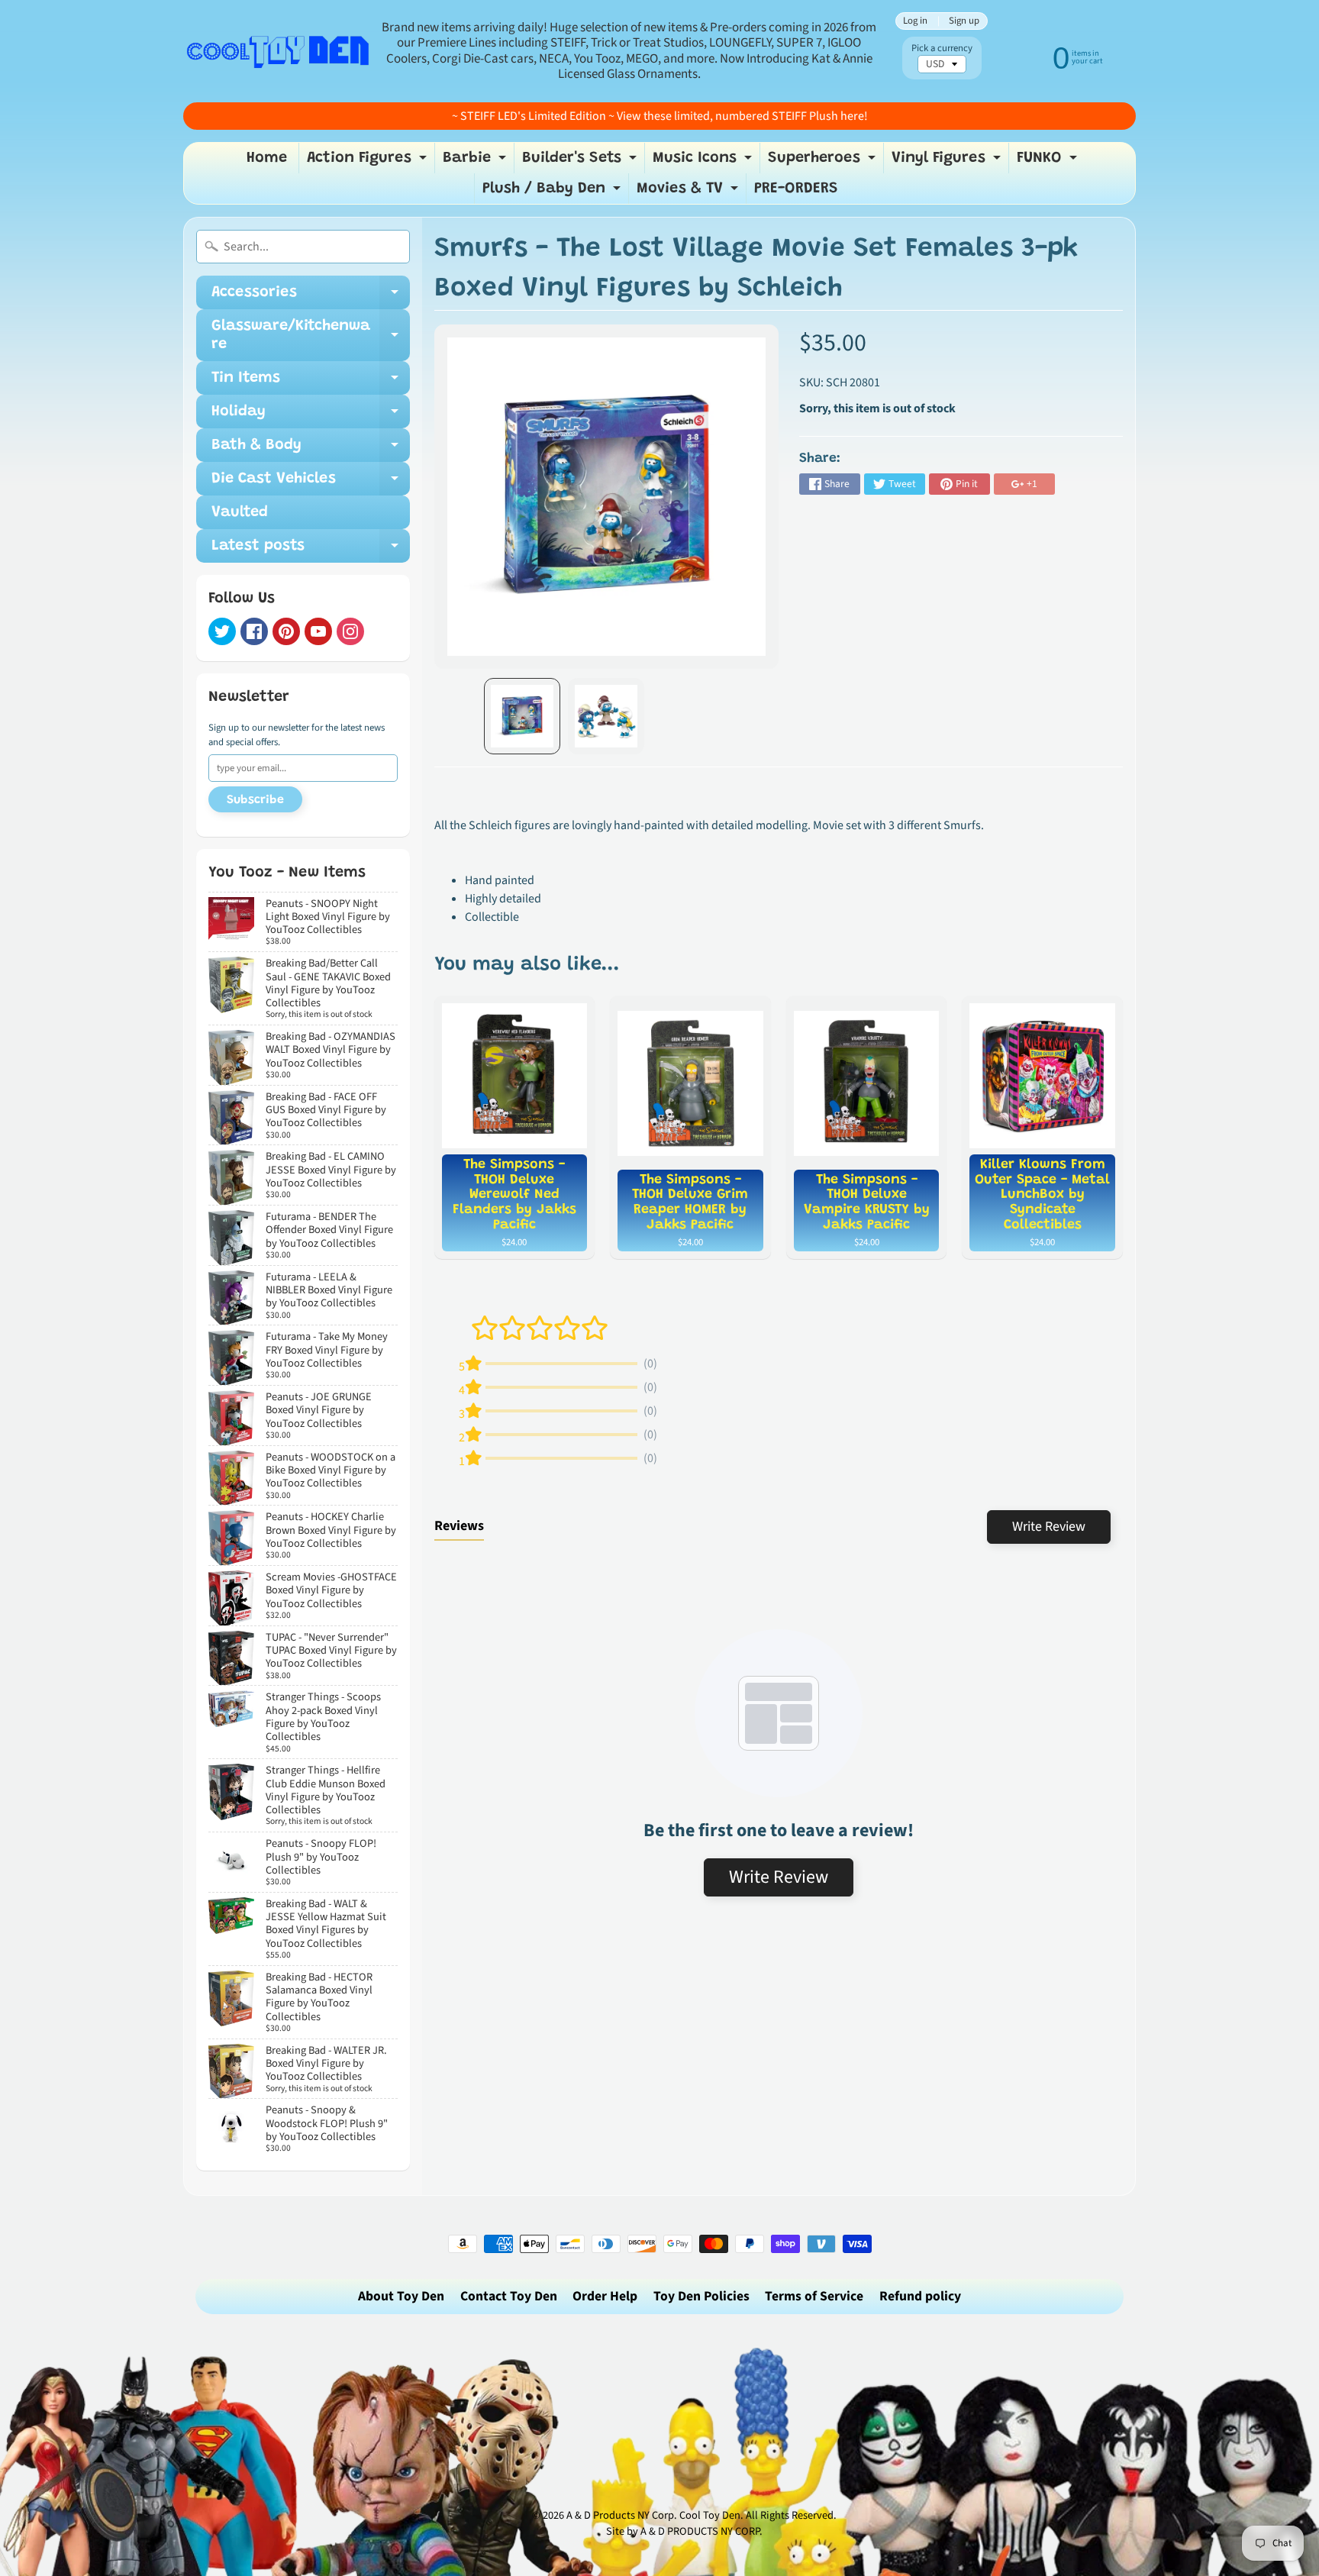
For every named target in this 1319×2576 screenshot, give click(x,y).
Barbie (476, 162)
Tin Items (311, 383)
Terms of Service (814, 2296)
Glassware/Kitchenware (311, 336)
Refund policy (920, 2296)
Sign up (964, 21)
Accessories (311, 297)
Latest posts (311, 550)
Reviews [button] (459, 1526)
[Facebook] (254, 631)
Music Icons (704, 162)
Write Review (1049, 1527)
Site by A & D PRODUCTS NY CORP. (684, 2531)
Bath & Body (311, 450)
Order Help (605, 2296)
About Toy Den (401, 2296)
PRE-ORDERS (796, 189)
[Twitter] (222, 631)
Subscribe (255, 800)
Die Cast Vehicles (311, 483)
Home (267, 158)
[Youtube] (318, 631)
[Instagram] (350, 631)
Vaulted (240, 512)
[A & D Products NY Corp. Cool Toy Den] (279, 51)
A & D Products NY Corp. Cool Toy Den (653, 2515)
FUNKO (1049, 162)
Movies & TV (689, 192)
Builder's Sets (581, 162)
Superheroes (824, 162)
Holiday (311, 416)
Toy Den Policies (701, 2296)
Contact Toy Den (509, 2296)
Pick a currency (942, 48)
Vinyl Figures (948, 162)
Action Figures (369, 162)
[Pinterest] (286, 631)
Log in (915, 21)
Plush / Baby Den (553, 192)
